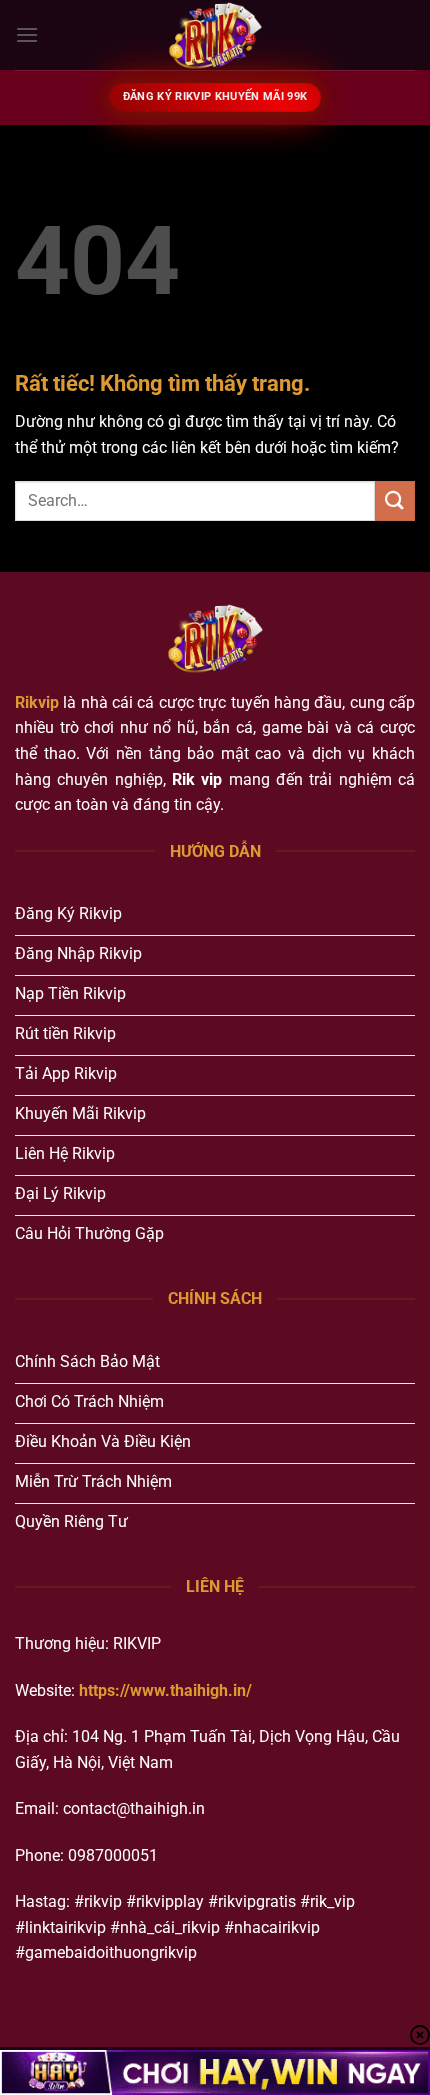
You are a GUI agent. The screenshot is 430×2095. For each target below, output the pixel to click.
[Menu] (27, 34)
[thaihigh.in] (215, 35)
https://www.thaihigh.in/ (165, 1690)
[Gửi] (395, 500)
